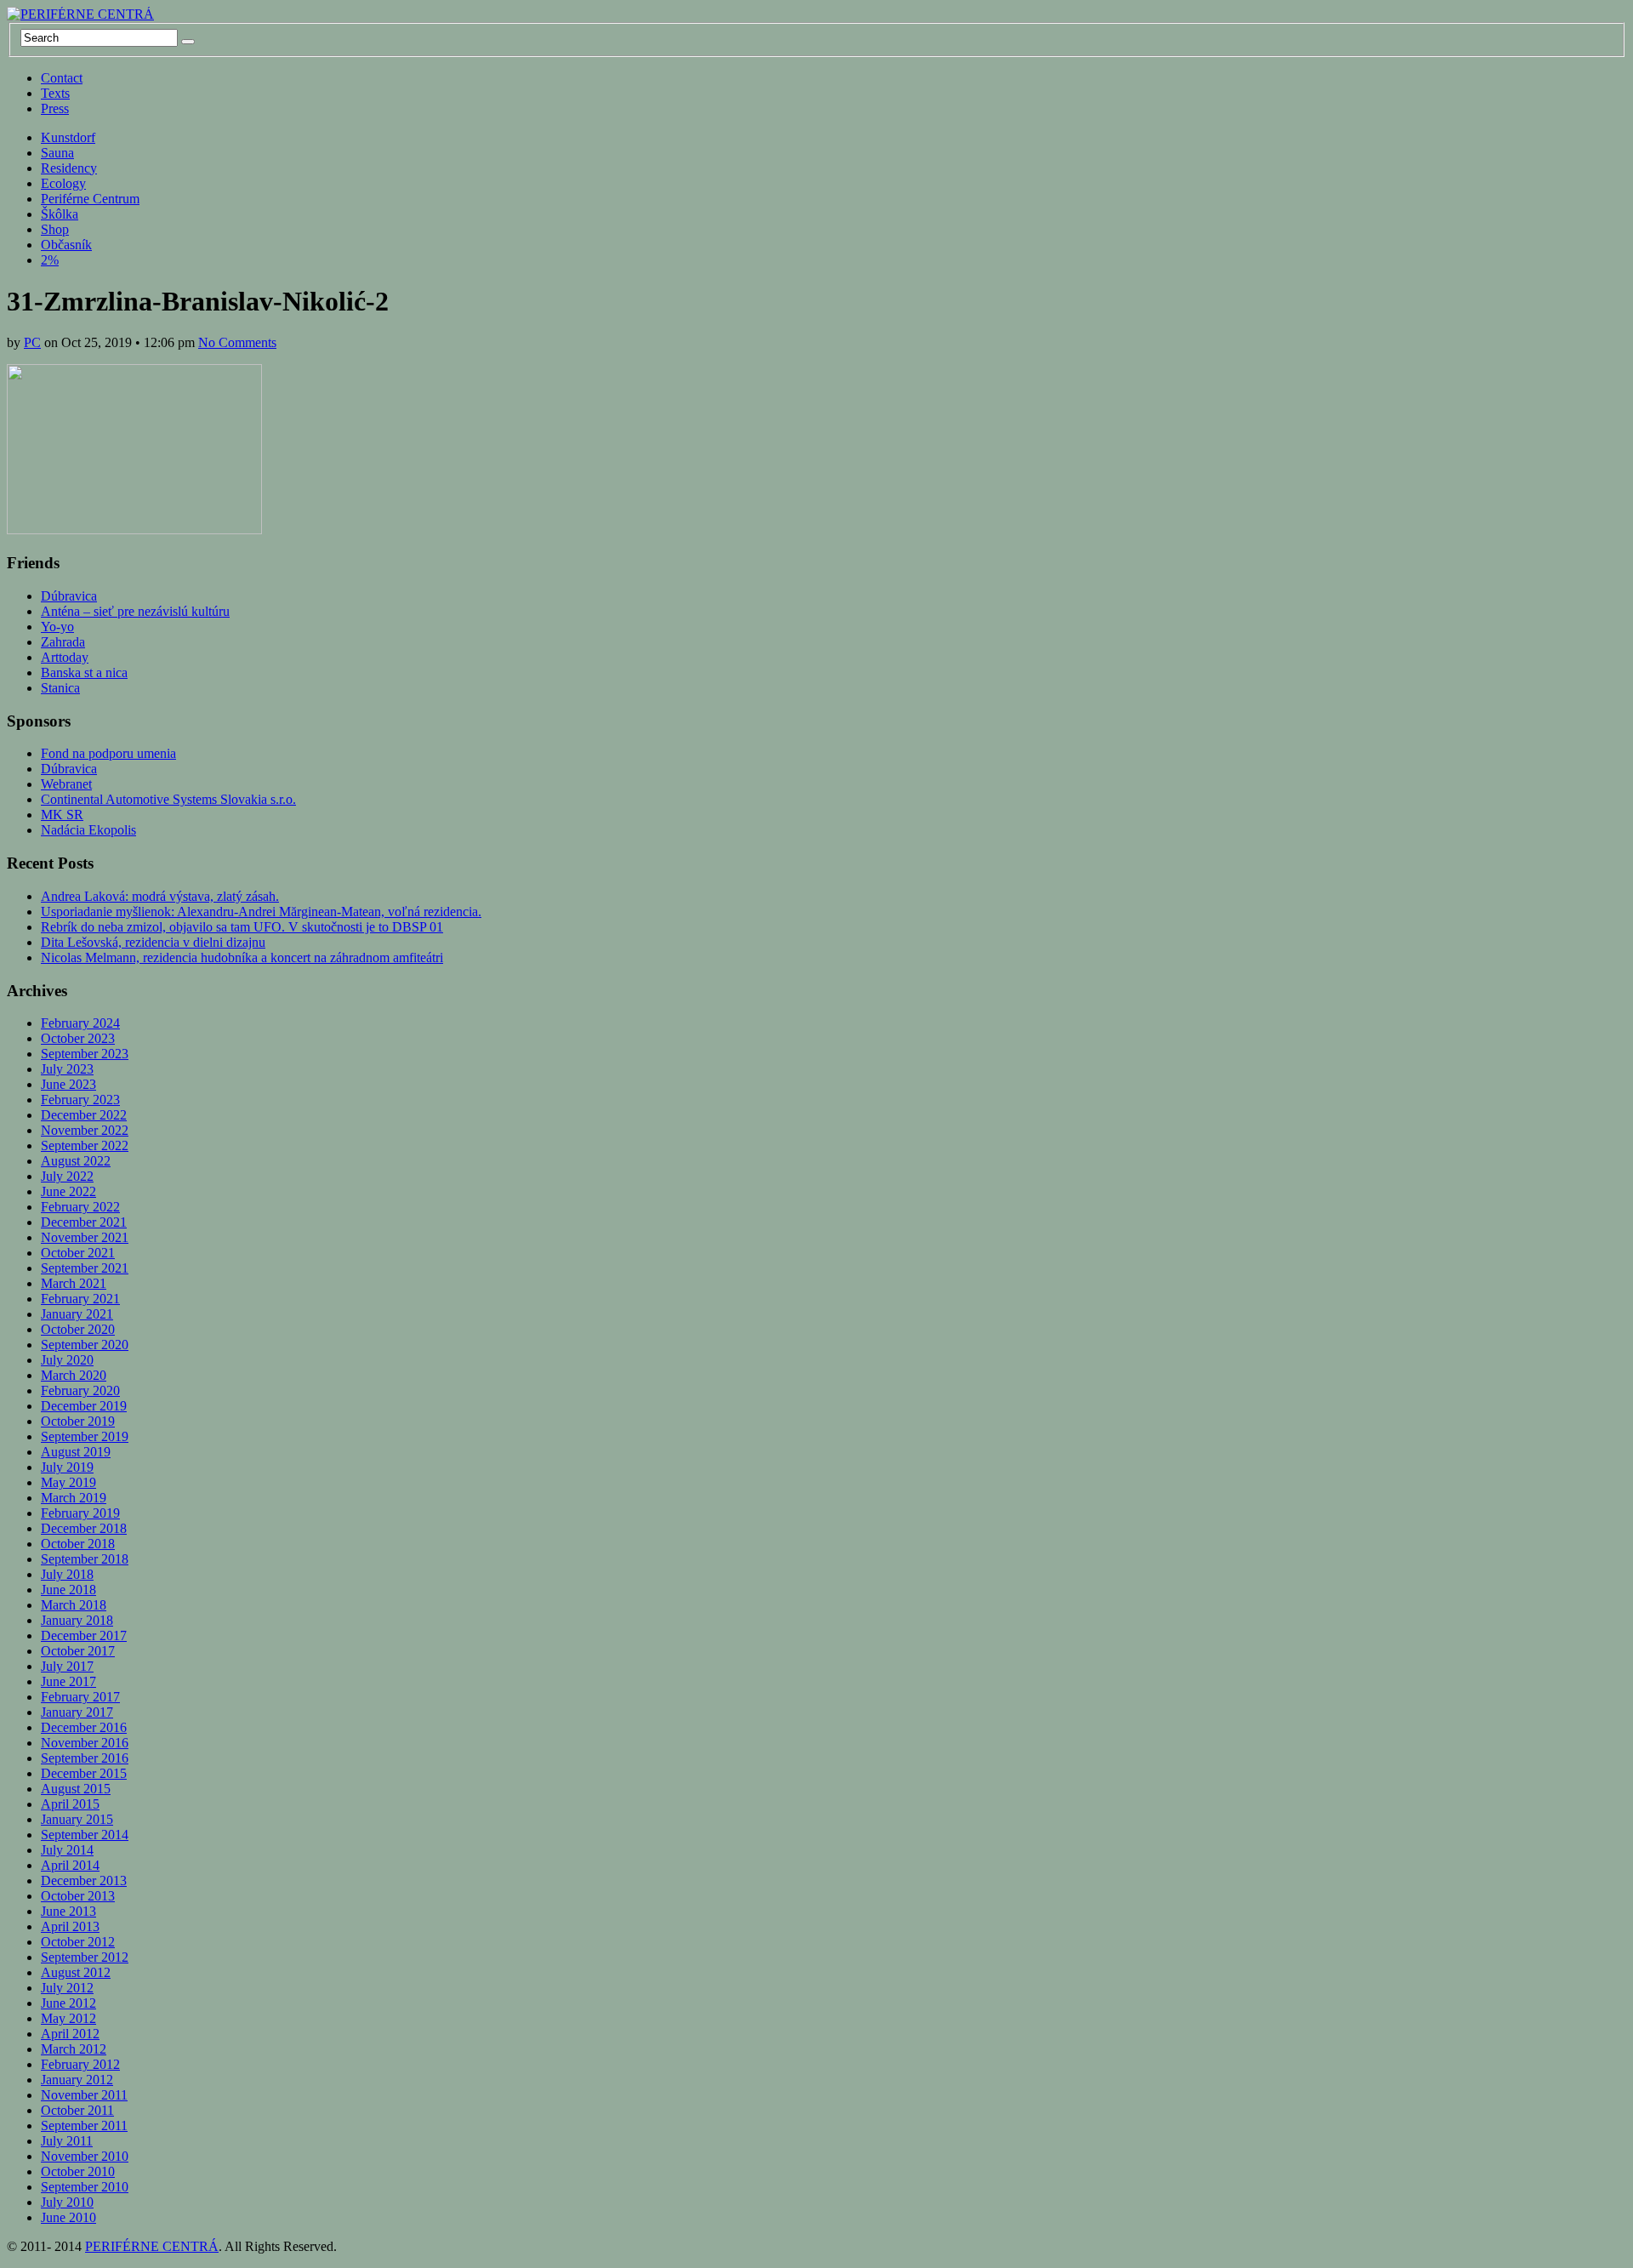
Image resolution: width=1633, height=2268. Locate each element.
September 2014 (85, 1835)
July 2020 (67, 1360)
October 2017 (78, 1651)
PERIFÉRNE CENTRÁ (152, 2246)
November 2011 (84, 2095)
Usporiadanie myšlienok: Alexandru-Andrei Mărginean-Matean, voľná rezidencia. (261, 912)
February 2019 (80, 1513)
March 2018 (74, 1605)
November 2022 (85, 1130)
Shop (55, 229)
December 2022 (84, 1115)
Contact (62, 78)
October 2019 (78, 1421)
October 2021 (78, 1253)
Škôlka (60, 214)
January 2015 (77, 1819)
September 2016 (85, 1758)
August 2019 (76, 1452)
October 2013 (78, 1896)
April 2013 (70, 1926)
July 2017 (67, 1666)
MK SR (62, 815)
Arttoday (65, 657)
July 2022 (67, 1176)
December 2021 (84, 1222)
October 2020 (78, 1329)
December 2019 (84, 1406)
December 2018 (84, 1528)
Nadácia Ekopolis (88, 830)
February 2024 (80, 1023)
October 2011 (77, 2110)
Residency (69, 168)
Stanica (60, 688)
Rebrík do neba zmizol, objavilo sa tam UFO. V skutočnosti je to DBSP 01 (242, 927)
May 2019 (68, 1482)
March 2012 (74, 2049)
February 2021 (80, 1299)
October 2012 (78, 1942)
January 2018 (77, 1620)
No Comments (237, 342)
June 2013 (68, 1911)
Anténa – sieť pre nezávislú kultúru (135, 611)
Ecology (63, 183)
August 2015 (76, 1789)
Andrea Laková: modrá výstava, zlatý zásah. (160, 896)
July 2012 (67, 1988)
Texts (55, 93)
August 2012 (76, 1972)
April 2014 (70, 1865)
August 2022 (76, 1161)
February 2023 (80, 1100)
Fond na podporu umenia (108, 753)
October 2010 (78, 2171)
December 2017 (84, 1635)
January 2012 (77, 2080)
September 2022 (85, 1145)
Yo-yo (57, 627)
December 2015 (84, 1773)
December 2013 (84, 1881)
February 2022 (80, 1207)
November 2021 (85, 1237)
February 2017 (80, 1697)
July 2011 (67, 2141)
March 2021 (74, 1283)
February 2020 (80, 1390)
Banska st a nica (84, 672)
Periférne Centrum (90, 199)
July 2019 (67, 1467)
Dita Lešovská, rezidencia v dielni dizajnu (153, 942)
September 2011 (84, 2126)
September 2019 (85, 1436)
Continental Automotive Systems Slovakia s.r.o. (168, 799)
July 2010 (67, 2202)
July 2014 (67, 1850)
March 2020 (74, 1375)
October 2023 (78, 1038)
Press (55, 108)
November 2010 (85, 2156)
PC (32, 342)
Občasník (66, 245)
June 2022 (68, 1191)
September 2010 (85, 2187)
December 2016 (84, 1727)
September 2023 (85, 1054)
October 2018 (78, 1544)
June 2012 (68, 2003)
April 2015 (70, 1804)
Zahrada (63, 642)
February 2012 (80, 2064)
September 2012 (85, 1957)
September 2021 (85, 1268)
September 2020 (85, 1345)
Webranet (66, 784)
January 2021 (77, 1314)
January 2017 (77, 1712)
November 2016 (85, 1743)
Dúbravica (69, 596)
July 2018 (67, 1574)
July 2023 (67, 1069)
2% (50, 260)
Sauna (57, 153)
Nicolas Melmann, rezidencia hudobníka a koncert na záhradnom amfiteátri (242, 957)
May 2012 (68, 2018)
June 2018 (68, 1590)
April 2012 (70, 2034)
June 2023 (68, 1084)
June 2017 (68, 1681)
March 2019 (74, 1498)
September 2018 (85, 1559)
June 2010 (68, 2217)
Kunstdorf (68, 137)
